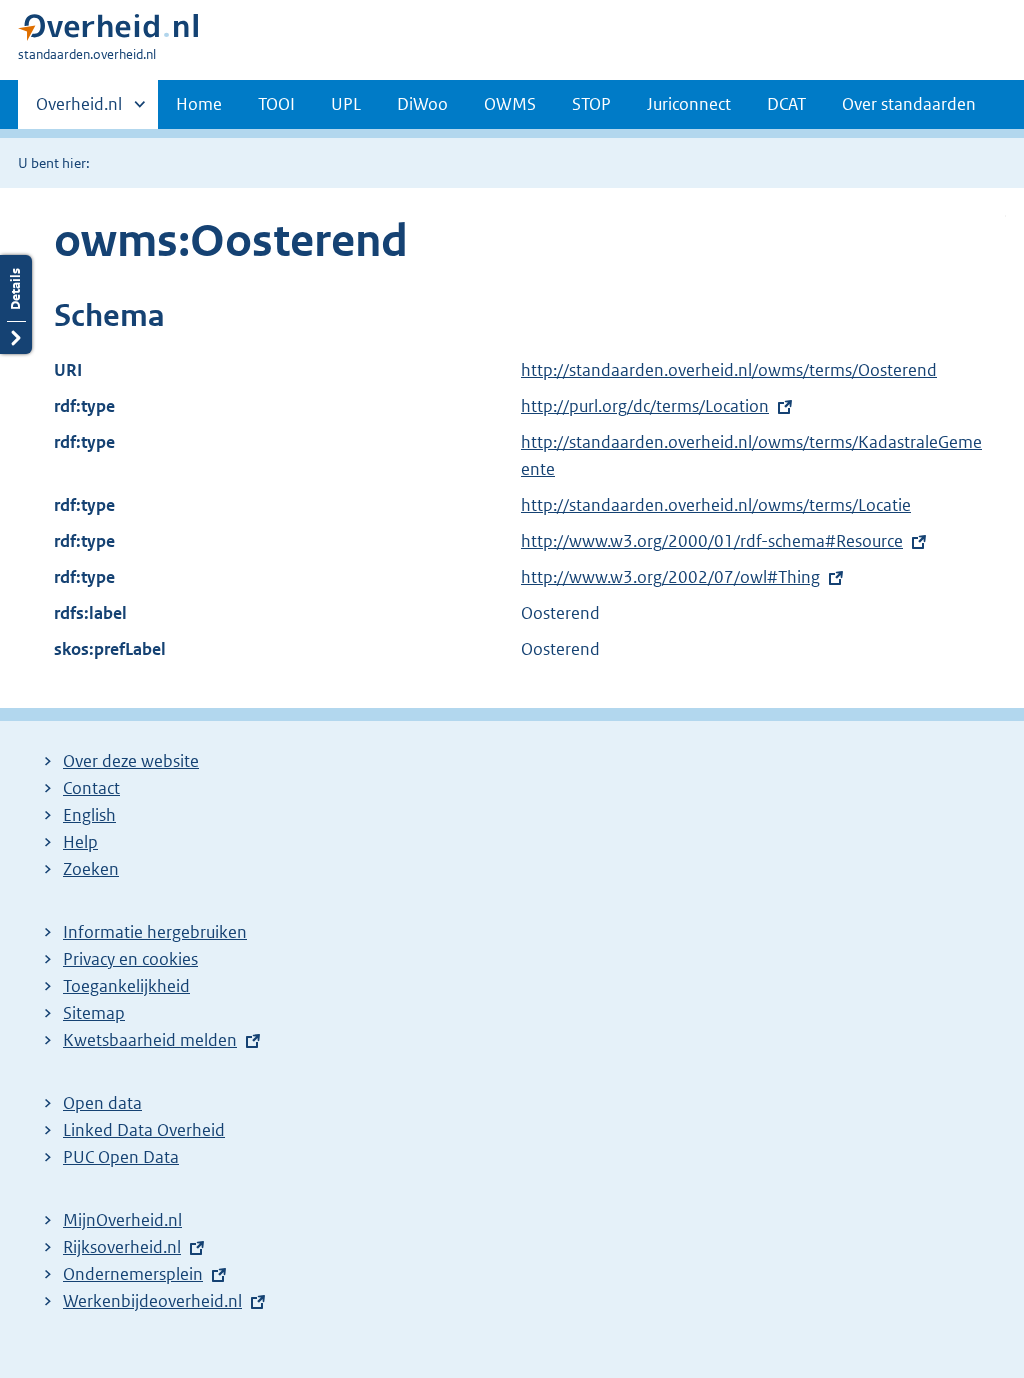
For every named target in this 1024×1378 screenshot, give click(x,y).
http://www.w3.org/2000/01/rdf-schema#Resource (712, 541)
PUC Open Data (121, 1157)
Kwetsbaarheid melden (150, 1040)
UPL (346, 104)
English (89, 815)
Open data (102, 1103)
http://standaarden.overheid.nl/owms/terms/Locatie (716, 505)
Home (199, 104)
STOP (591, 104)
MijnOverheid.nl (122, 1220)
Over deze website (131, 761)
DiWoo (422, 104)
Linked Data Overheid (144, 1130)
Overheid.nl (79, 111)
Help (80, 842)
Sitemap (94, 1013)
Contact (91, 788)
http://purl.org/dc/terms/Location (645, 406)
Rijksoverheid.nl (122, 1247)
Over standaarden (909, 104)
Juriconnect (689, 104)
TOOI (276, 104)
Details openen (16, 304)
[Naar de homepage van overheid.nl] (108, 31)
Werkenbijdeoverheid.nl (152, 1301)
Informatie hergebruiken (155, 932)
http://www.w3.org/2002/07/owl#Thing (670, 577)
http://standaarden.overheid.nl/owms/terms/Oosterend (729, 370)
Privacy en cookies (130, 959)
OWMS (510, 104)
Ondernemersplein (133, 1274)
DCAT (786, 104)
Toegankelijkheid (126, 986)
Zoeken (91, 869)
